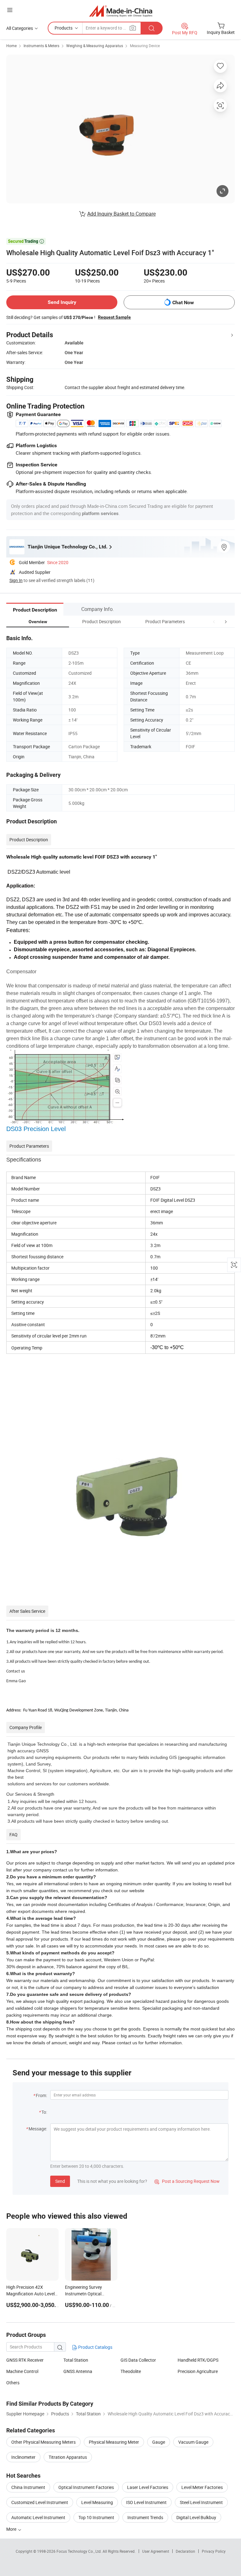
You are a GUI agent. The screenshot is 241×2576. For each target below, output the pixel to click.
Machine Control (22, 2371)
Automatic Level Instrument (38, 2517)
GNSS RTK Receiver (25, 2360)
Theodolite (131, 2371)
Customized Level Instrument (40, 2502)
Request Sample (114, 317)
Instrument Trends (145, 2517)
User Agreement (156, 2551)
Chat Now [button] (183, 302)
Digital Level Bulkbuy (196, 2517)
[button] (214, 621)
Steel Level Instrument (201, 2502)
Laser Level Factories (148, 2487)
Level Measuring (97, 2502)
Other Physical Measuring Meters (43, 2442)
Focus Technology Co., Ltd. (80, 2551)
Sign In (16, 580)
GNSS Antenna (78, 2371)
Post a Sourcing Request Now (187, 2181)
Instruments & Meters (41, 46)
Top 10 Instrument (96, 2517)
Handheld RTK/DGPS (198, 2360)
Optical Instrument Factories (86, 2487)
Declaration (185, 2551)
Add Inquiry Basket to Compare (121, 214)
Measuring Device (145, 46)
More (12, 2529)
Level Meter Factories (202, 2487)
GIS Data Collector (138, 2360)
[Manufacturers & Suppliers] (121, 11)
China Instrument (28, 2487)
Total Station (76, 2360)
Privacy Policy (214, 2551)
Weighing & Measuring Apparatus (95, 46)
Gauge (159, 2442)
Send (60, 2181)
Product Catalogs (95, 2347)
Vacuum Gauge (193, 2442)
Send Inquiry (62, 302)
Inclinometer (23, 2457)
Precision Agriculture (198, 2371)
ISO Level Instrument (146, 2502)
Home (11, 46)
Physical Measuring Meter (114, 2442)
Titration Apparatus (68, 2457)
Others (13, 2383)
